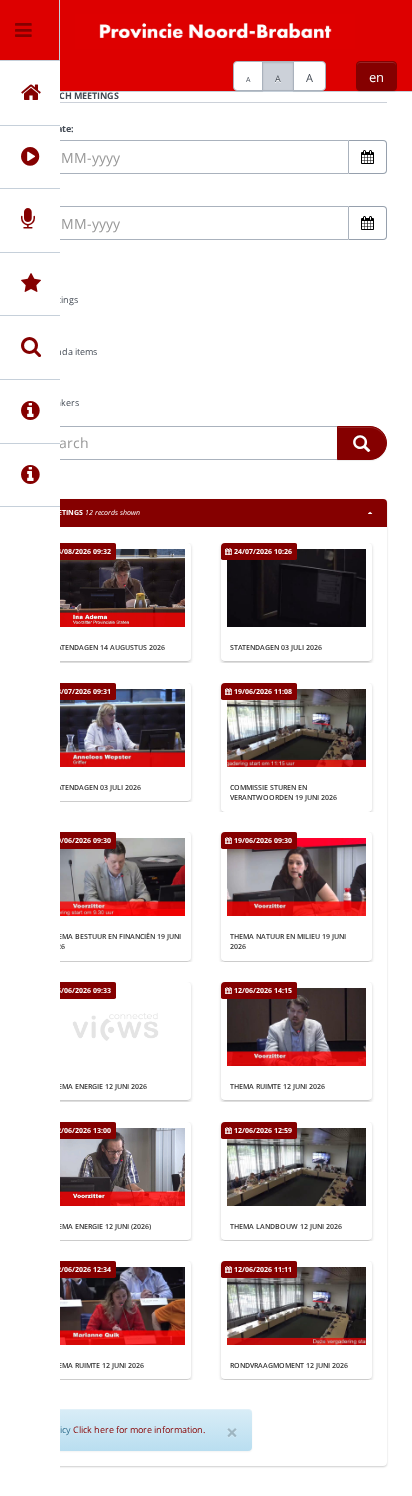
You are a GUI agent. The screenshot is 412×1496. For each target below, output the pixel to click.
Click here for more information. (139, 1429)
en (376, 77)
